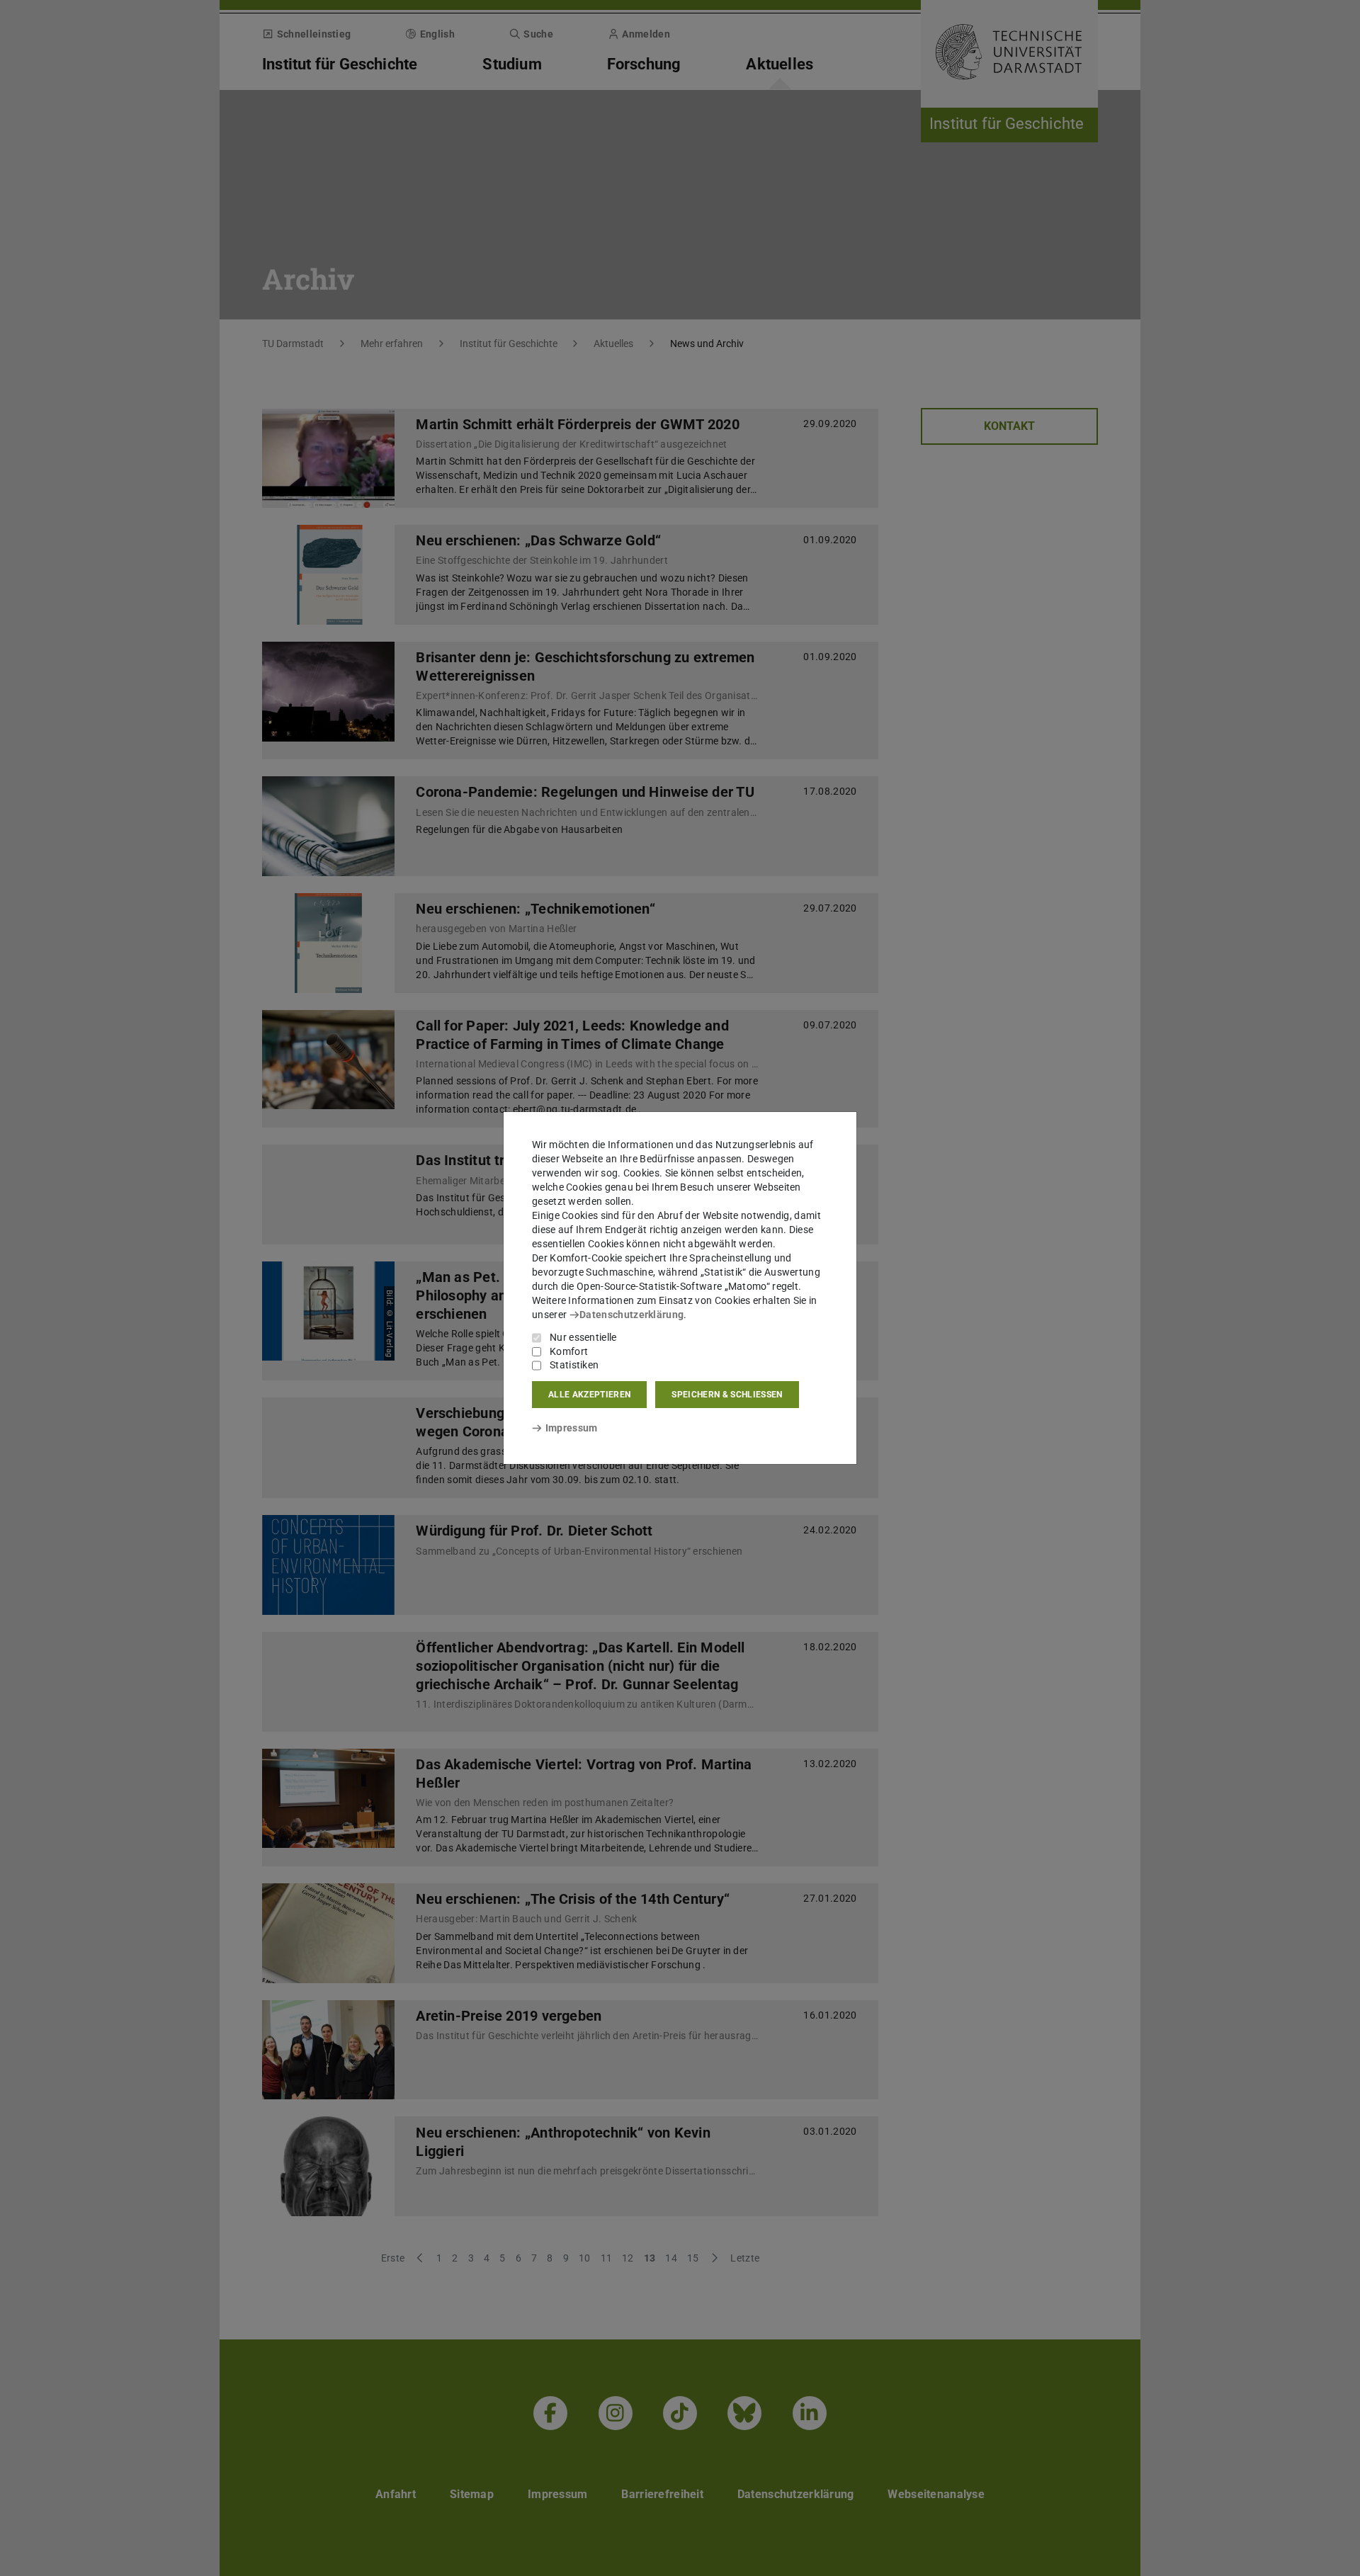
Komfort (569, 1351)
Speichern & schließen (727, 1395)
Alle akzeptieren (589, 1395)
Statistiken (574, 1365)
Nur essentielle (583, 1337)
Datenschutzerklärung (631, 1315)
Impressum (571, 1428)
